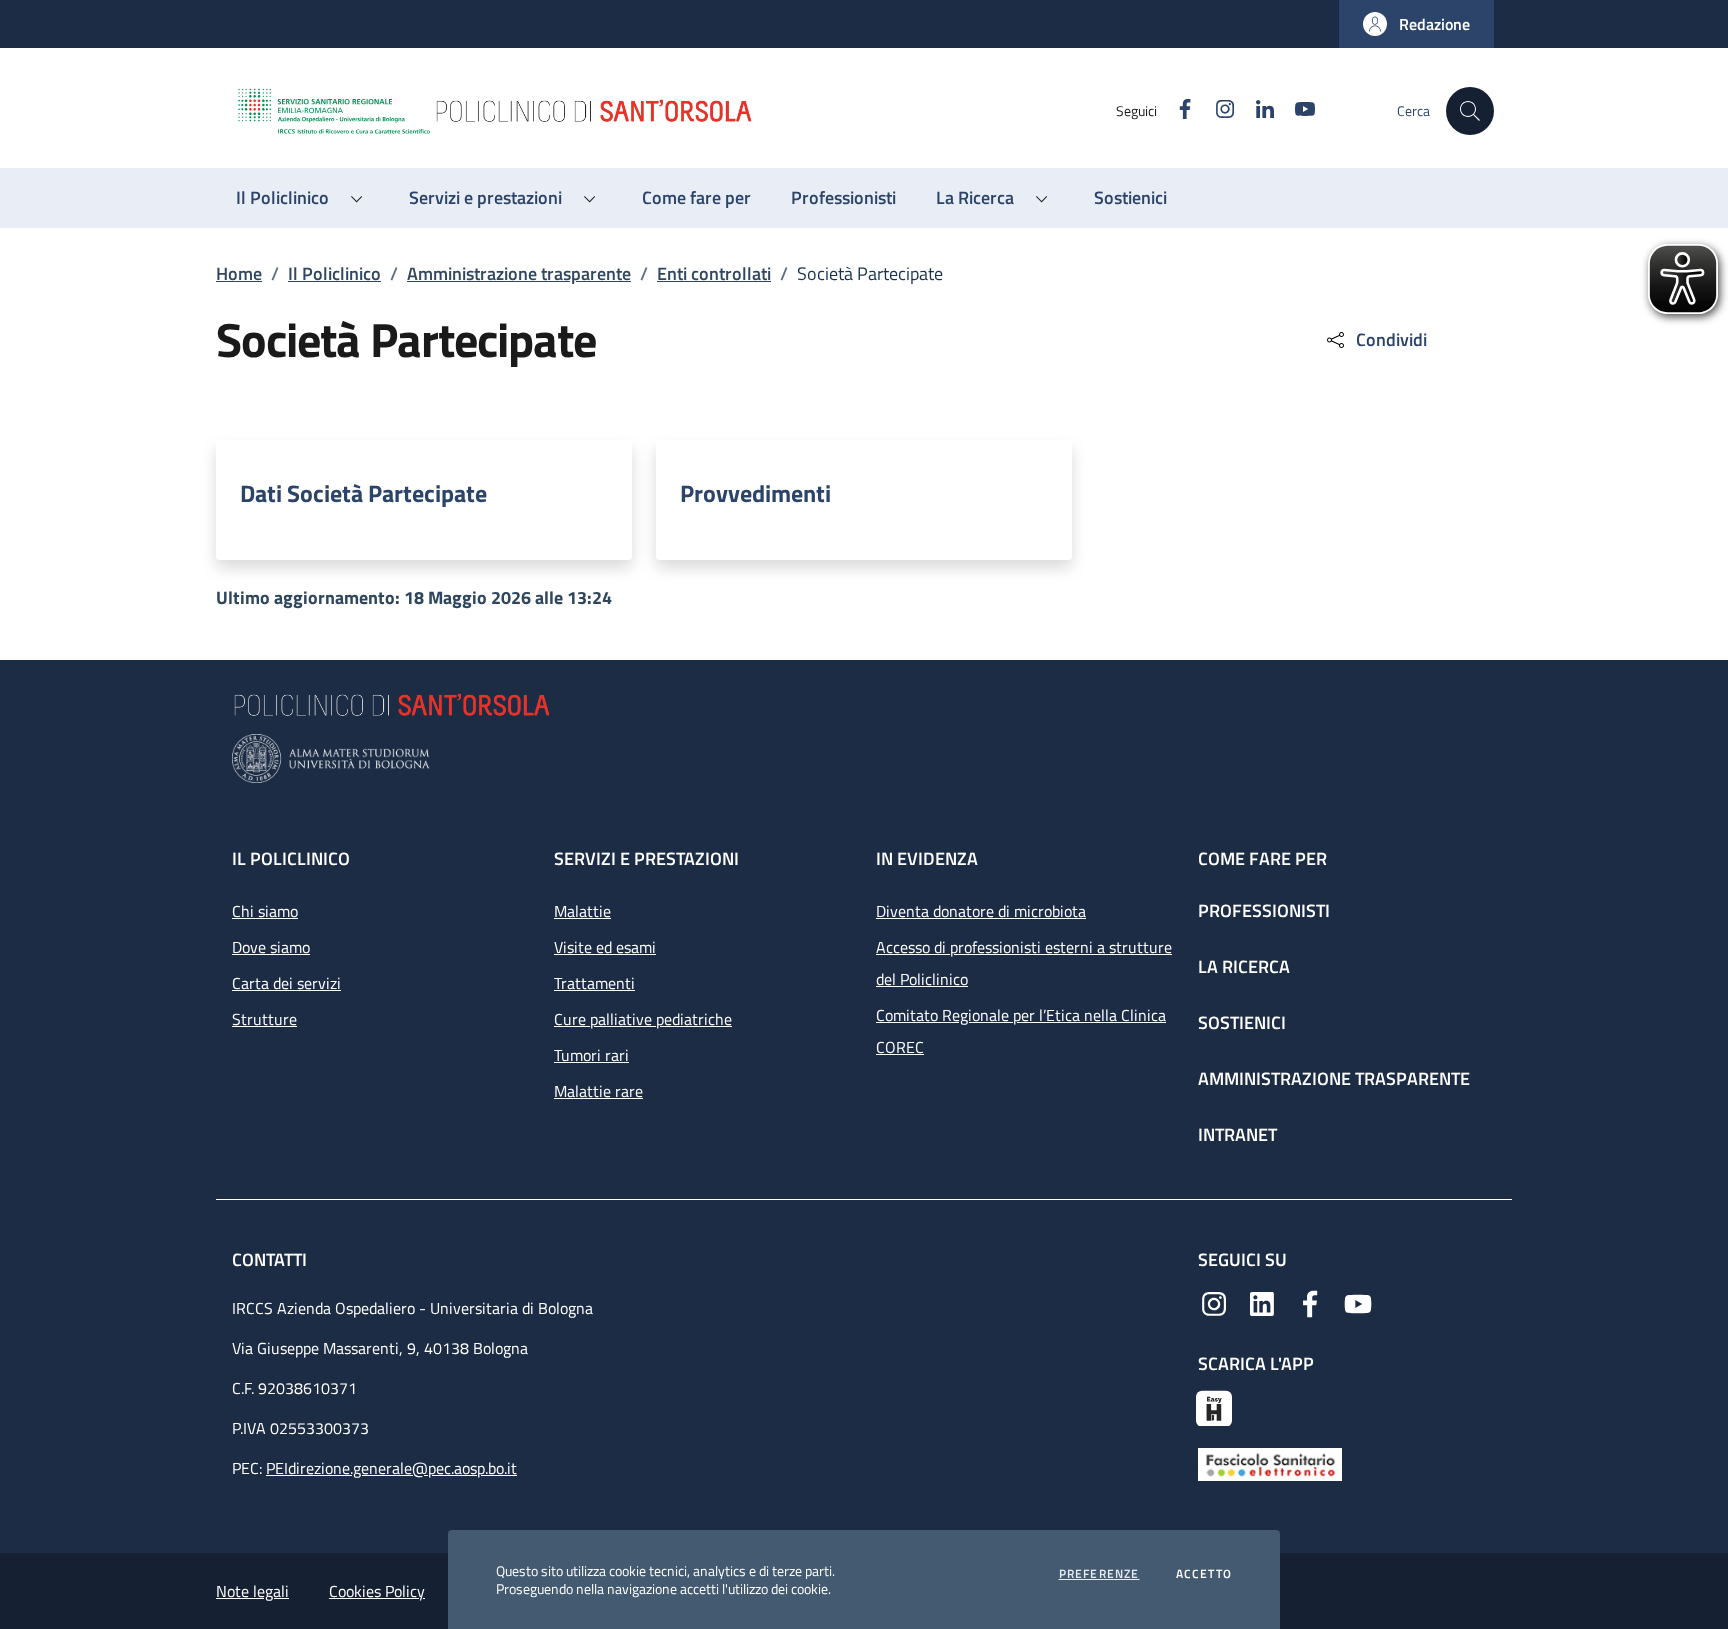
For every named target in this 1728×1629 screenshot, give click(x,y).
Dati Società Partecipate (363, 493)
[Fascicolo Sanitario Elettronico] (1270, 1463)
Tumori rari (591, 1055)
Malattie (582, 911)
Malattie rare (598, 1091)
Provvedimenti (755, 493)
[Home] (675, 111)
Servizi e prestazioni (646, 858)
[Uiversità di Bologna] (864, 758)
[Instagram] (1214, 1302)
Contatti (271, 1259)
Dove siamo (271, 947)
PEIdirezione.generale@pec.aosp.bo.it (391, 1468)
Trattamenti (594, 983)
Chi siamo (265, 911)
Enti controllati (714, 273)
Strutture (264, 1019)
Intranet (1237, 1134)
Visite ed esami (605, 947)
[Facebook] (1310, 1302)
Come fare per (1262, 858)
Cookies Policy (377, 1591)
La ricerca (1244, 966)
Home (239, 273)
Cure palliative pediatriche (643, 1019)
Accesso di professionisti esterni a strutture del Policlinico (1024, 963)
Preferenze (1099, 1574)
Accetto (1204, 1574)
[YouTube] (1358, 1302)
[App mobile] (1214, 1406)
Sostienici (1242, 1022)
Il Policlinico (334, 273)
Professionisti (1264, 910)
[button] (1416, 24)
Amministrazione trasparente (519, 273)
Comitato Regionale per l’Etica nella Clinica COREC (1021, 1031)
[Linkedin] (1262, 1302)
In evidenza (927, 858)
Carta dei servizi (286, 983)
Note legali (252, 1591)
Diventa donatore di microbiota (981, 911)
